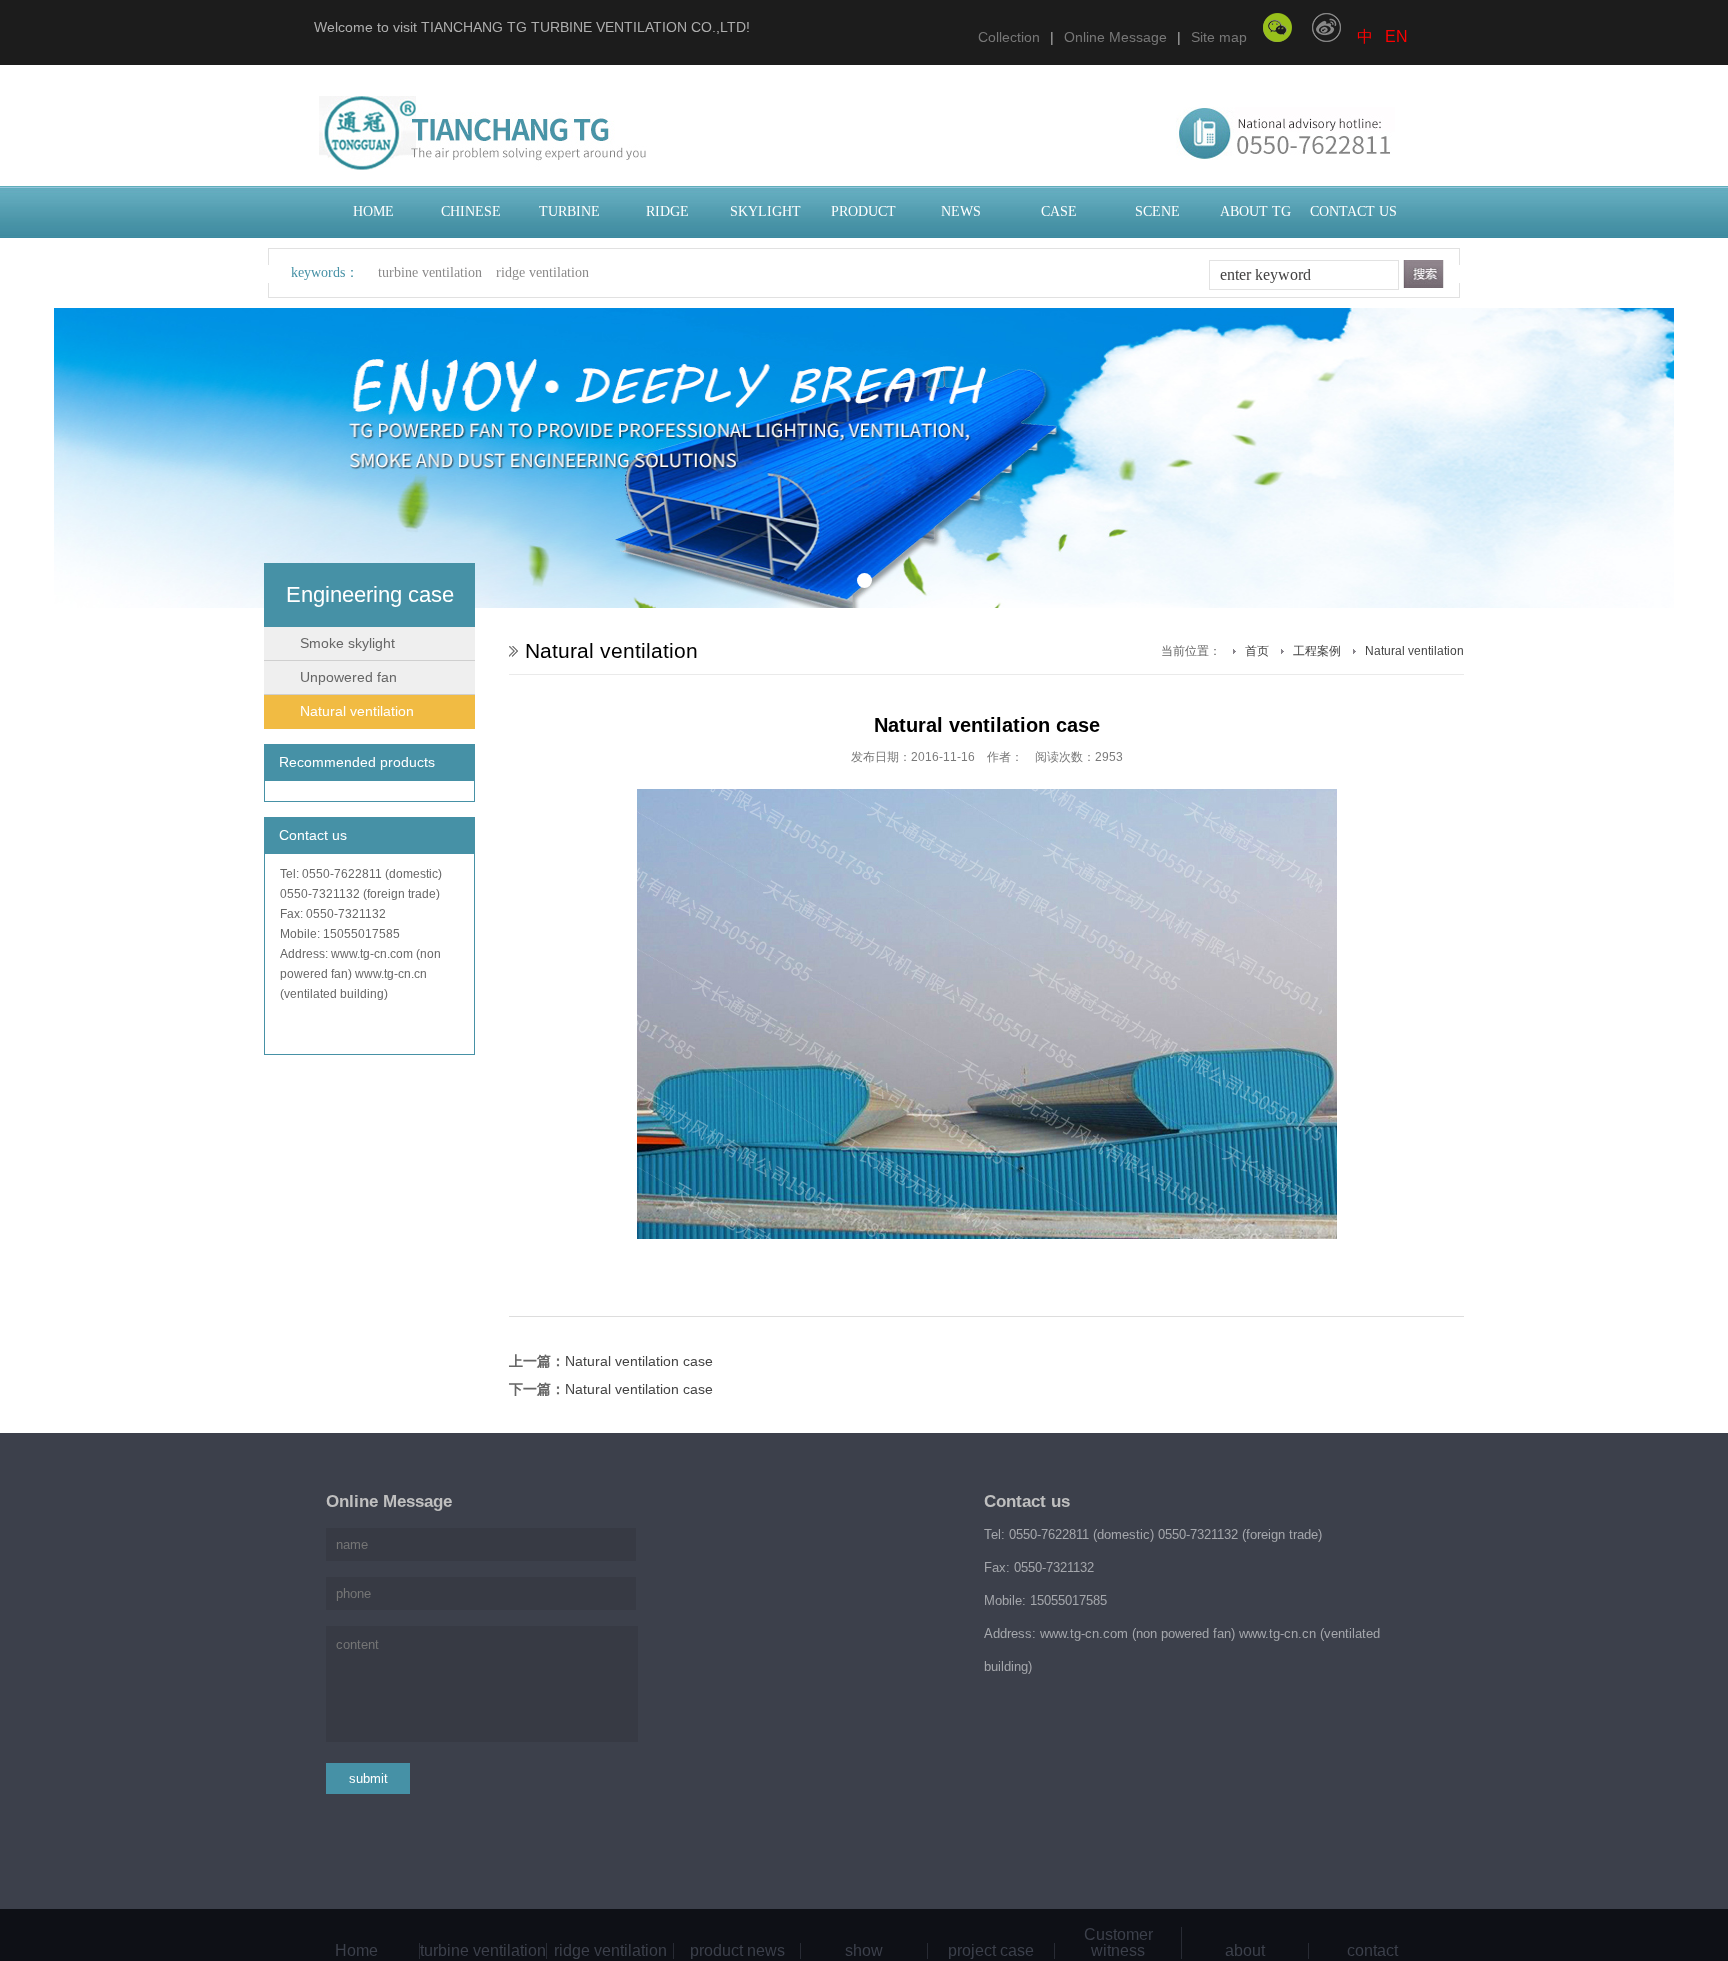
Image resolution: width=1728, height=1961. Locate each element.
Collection (1009, 37)
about (1245, 1951)
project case (991, 1951)
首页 (1257, 651)
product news (737, 1951)
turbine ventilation (430, 272)
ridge (667, 211)
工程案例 (1317, 651)
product (863, 211)
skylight (765, 211)
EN (1396, 36)
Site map (1219, 37)
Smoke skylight (347, 643)
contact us (1353, 211)
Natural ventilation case (639, 1361)
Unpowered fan (348, 677)
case (1059, 211)
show (864, 1951)
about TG (1255, 211)
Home (356, 1951)
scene (1157, 211)
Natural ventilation (357, 711)
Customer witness (1118, 1943)
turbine (569, 211)
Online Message (1115, 37)
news (961, 211)
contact (1372, 1951)
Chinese (471, 211)
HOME (373, 211)
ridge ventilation (542, 272)
